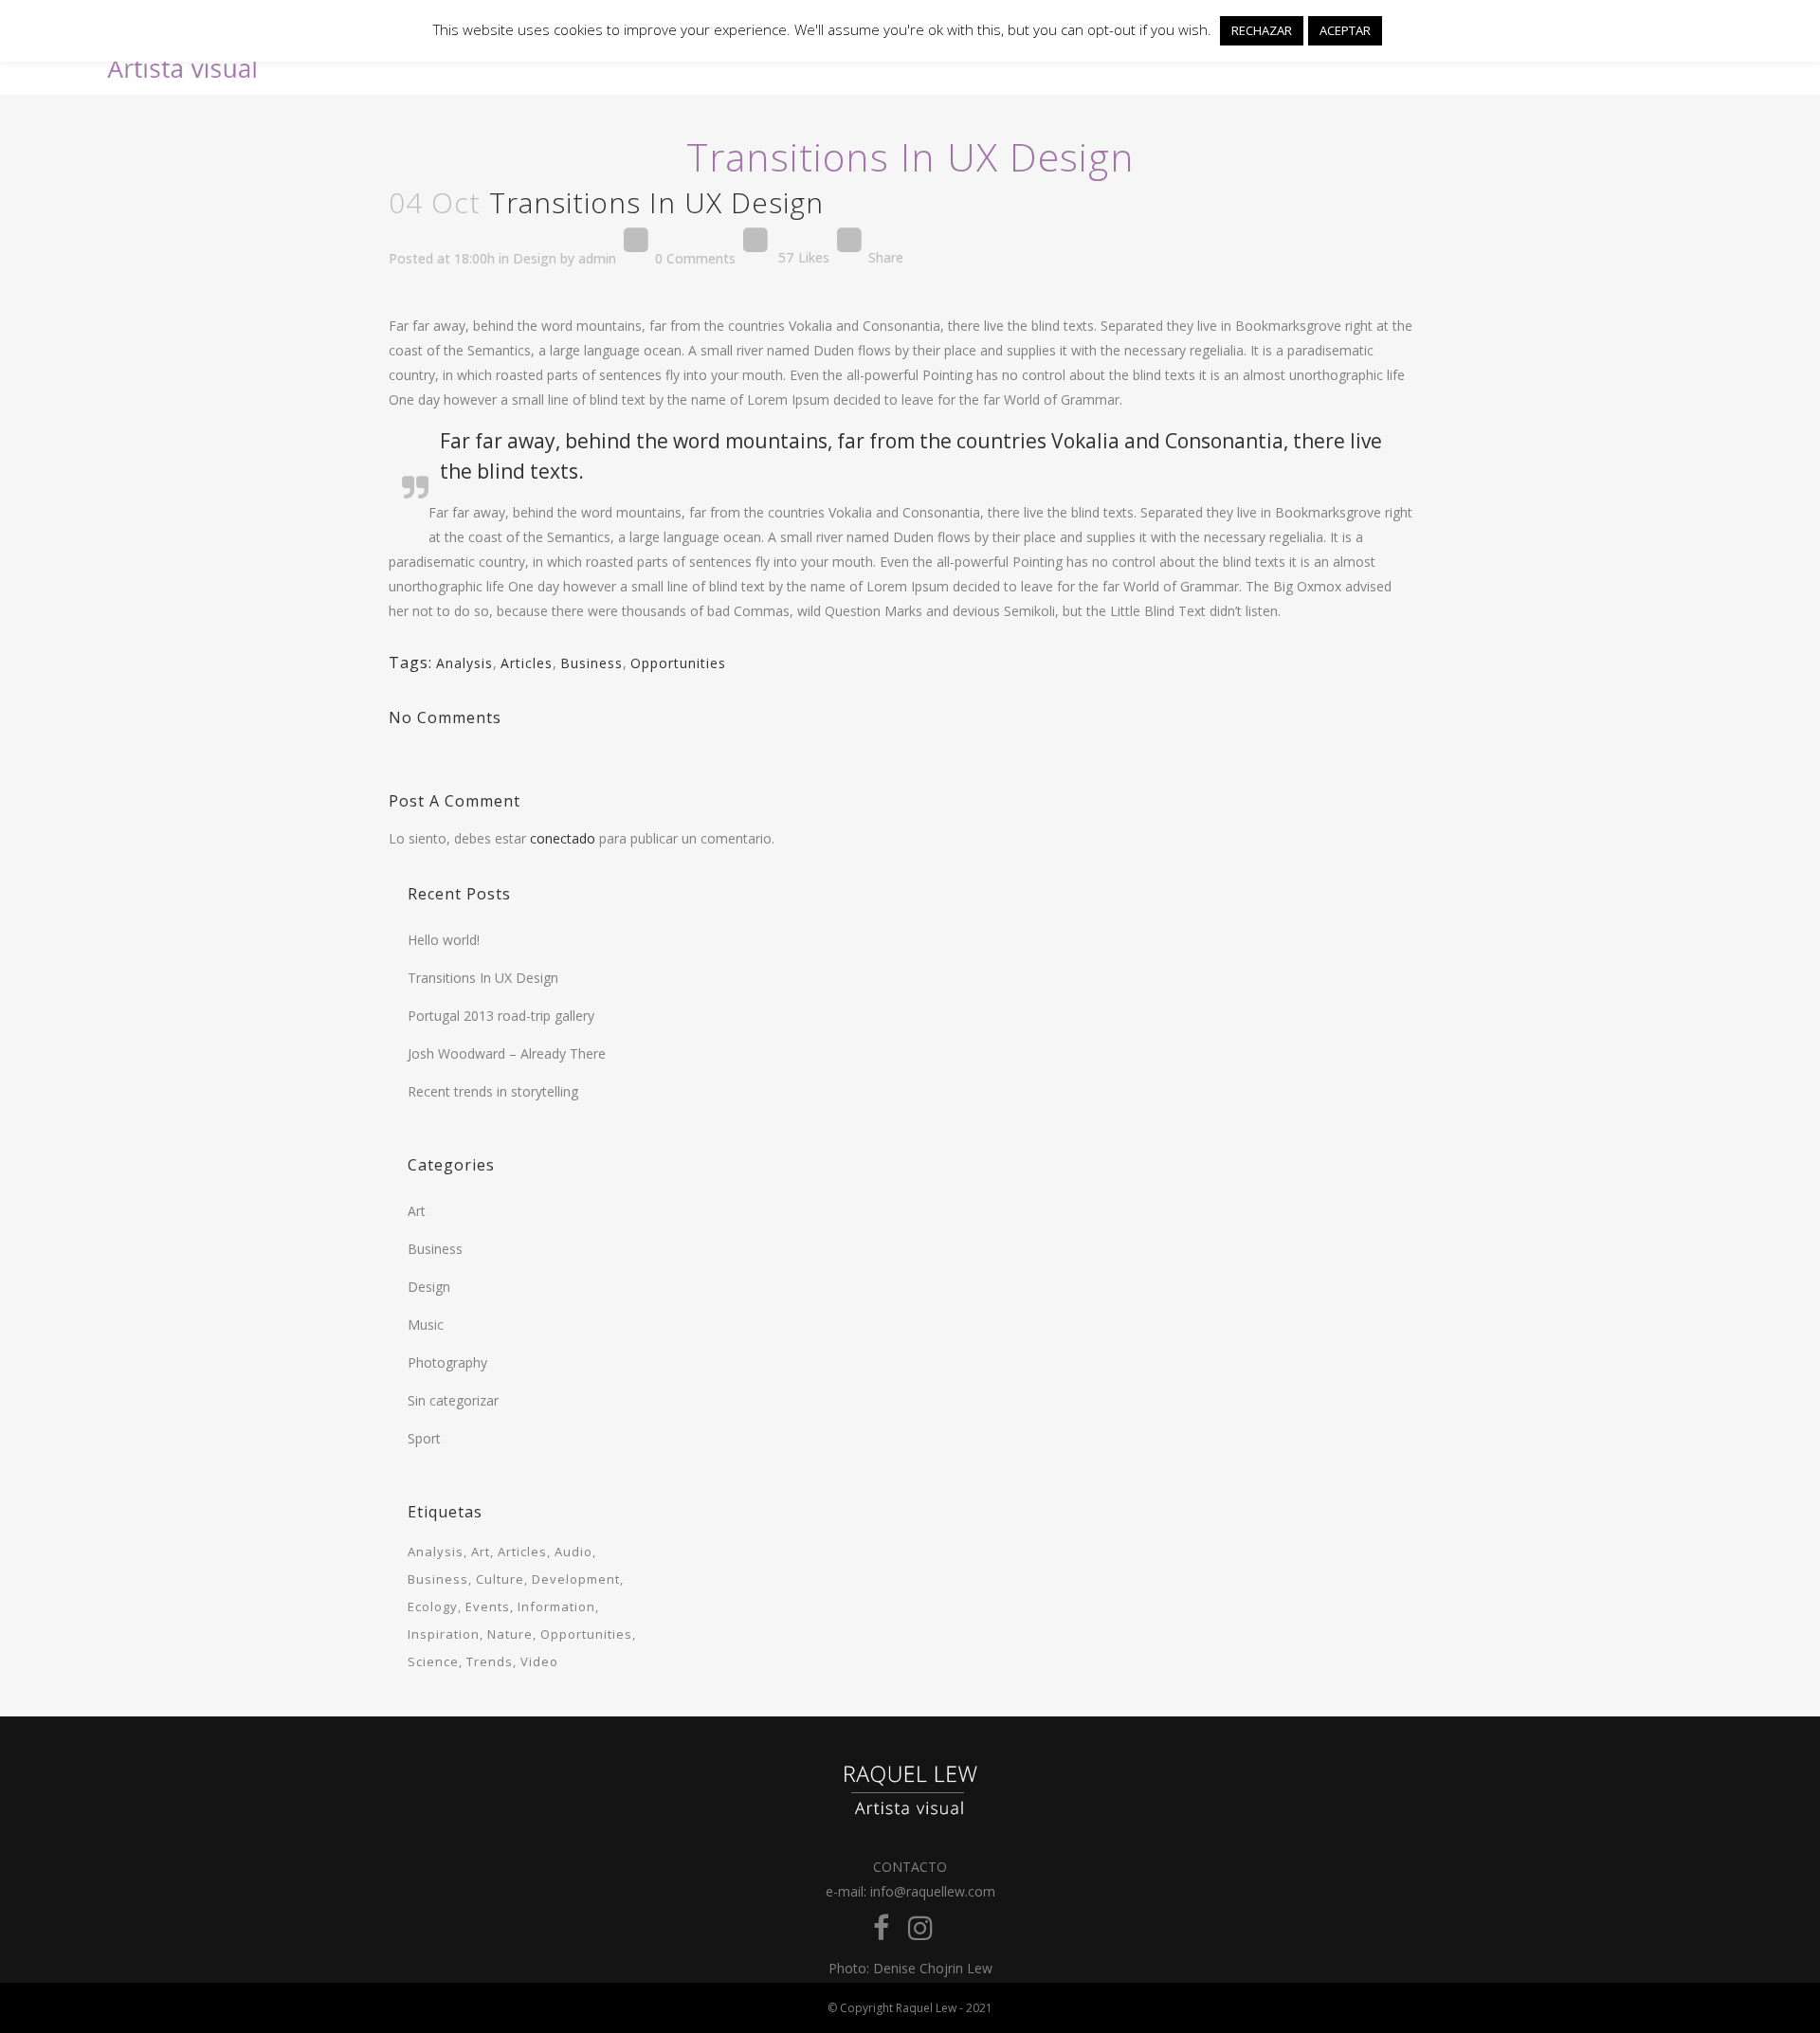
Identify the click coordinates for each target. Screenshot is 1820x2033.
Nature (510, 1634)
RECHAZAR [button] (1262, 30)
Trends (490, 1661)
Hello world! (444, 940)
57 (804, 258)
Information (556, 1606)
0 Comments (695, 257)
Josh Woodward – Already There (507, 1053)
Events (488, 1606)
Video (539, 1661)
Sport (424, 1438)
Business (591, 663)
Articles (527, 663)
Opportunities (678, 663)
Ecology (433, 1606)
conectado (563, 838)
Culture (500, 1579)
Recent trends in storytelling (493, 1091)
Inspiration (444, 1634)
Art (417, 1211)
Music (426, 1325)
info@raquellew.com (933, 1891)
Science (433, 1661)
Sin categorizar (453, 1400)
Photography (447, 1362)
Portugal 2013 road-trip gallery (501, 1016)
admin (597, 257)
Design (535, 257)
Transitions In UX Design (483, 978)
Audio (573, 1552)
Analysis (464, 663)
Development (576, 1579)
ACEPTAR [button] (1345, 30)
